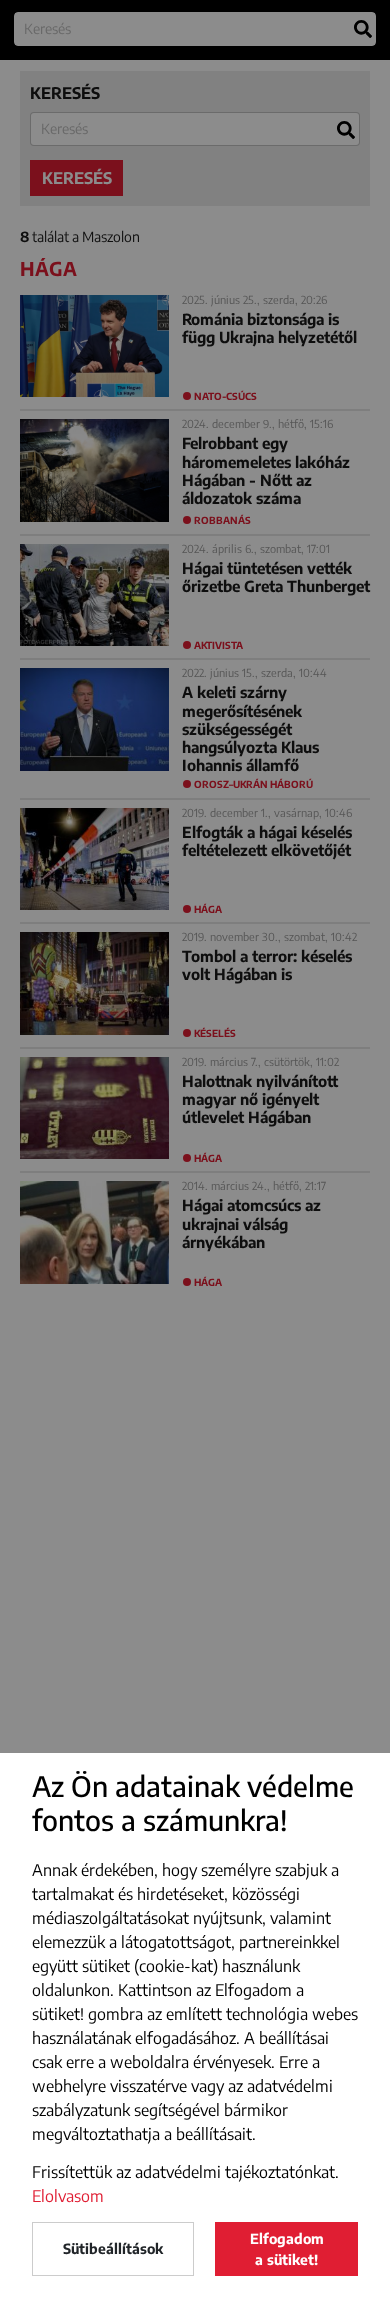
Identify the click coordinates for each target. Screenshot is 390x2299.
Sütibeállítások (113, 2248)
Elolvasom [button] (68, 2196)
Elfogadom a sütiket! (287, 2249)
